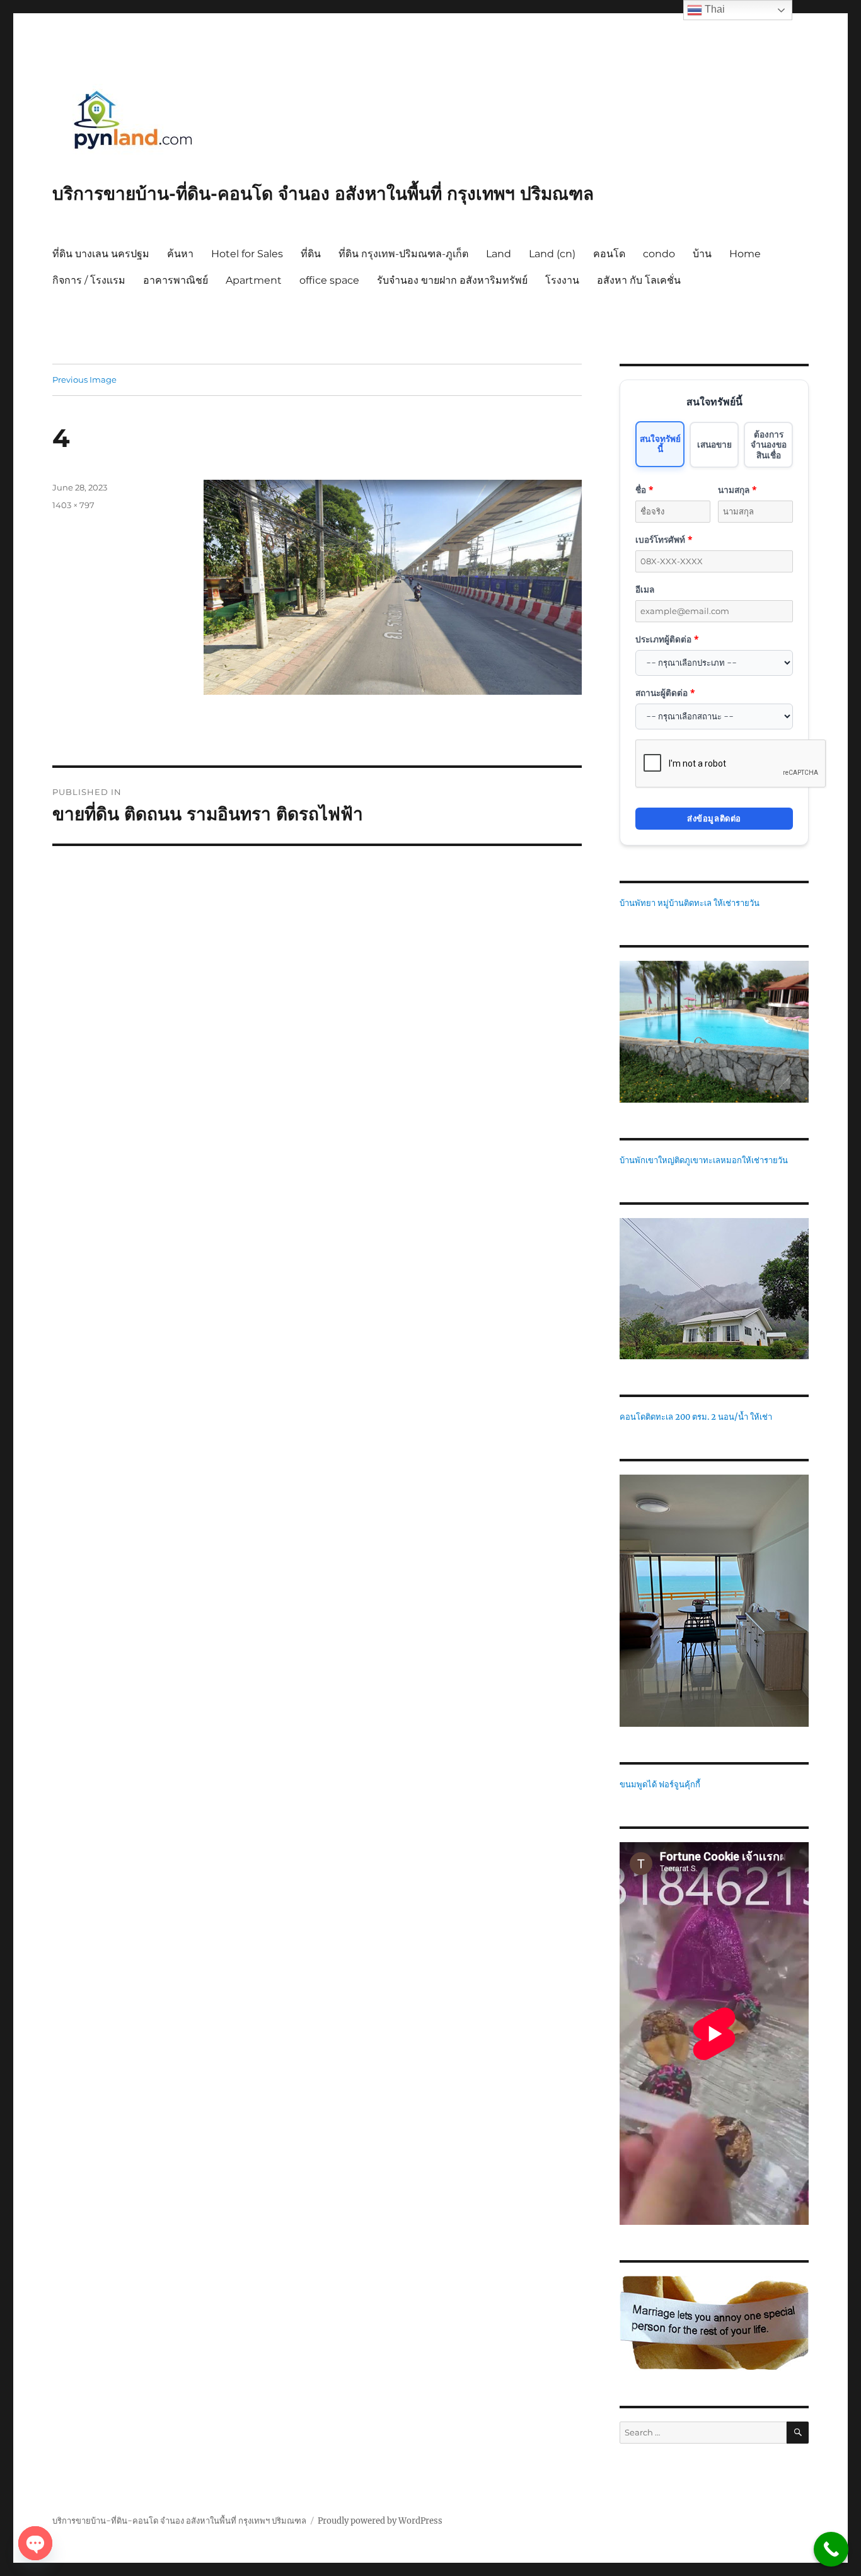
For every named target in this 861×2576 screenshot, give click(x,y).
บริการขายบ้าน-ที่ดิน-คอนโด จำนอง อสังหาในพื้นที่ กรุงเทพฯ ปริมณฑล (323, 194)
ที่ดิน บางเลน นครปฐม (101, 254)
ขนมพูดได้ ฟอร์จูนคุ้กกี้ (660, 1784)
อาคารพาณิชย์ (176, 280)
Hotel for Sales (247, 254)
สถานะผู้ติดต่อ (665, 693)
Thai (714, 9)
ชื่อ (644, 490)
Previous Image (84, 380)
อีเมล (645, 589)
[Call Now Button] (831, 2549)
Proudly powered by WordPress (380, 2521)
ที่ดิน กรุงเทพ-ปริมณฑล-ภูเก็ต (403, 254)
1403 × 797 (73, 505)
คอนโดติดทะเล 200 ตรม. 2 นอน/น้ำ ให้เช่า (696, 1417)
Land (499, 254)
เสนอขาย (714, 444)
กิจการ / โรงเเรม (89, 280)
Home (745, 254)
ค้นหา (180, 254)
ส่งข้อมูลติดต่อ (714, 818)
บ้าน (702, 254)
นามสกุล (737, 490)
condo (659, 254)
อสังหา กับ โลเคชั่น (639, 280)
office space (329, 280)
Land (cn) (552, 254)
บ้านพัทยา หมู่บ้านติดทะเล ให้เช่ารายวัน (690, 903)
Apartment (254, 280)
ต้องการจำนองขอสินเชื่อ (769, 444)
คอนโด (609, 254)
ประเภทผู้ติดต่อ (667, 639)
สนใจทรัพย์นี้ (660, 444)
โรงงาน (562, 280)
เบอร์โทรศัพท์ (664, 539)
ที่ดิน (311, 254)
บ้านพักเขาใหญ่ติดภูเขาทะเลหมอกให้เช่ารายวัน (704, 1160)
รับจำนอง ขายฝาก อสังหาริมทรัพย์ (452, 280)
